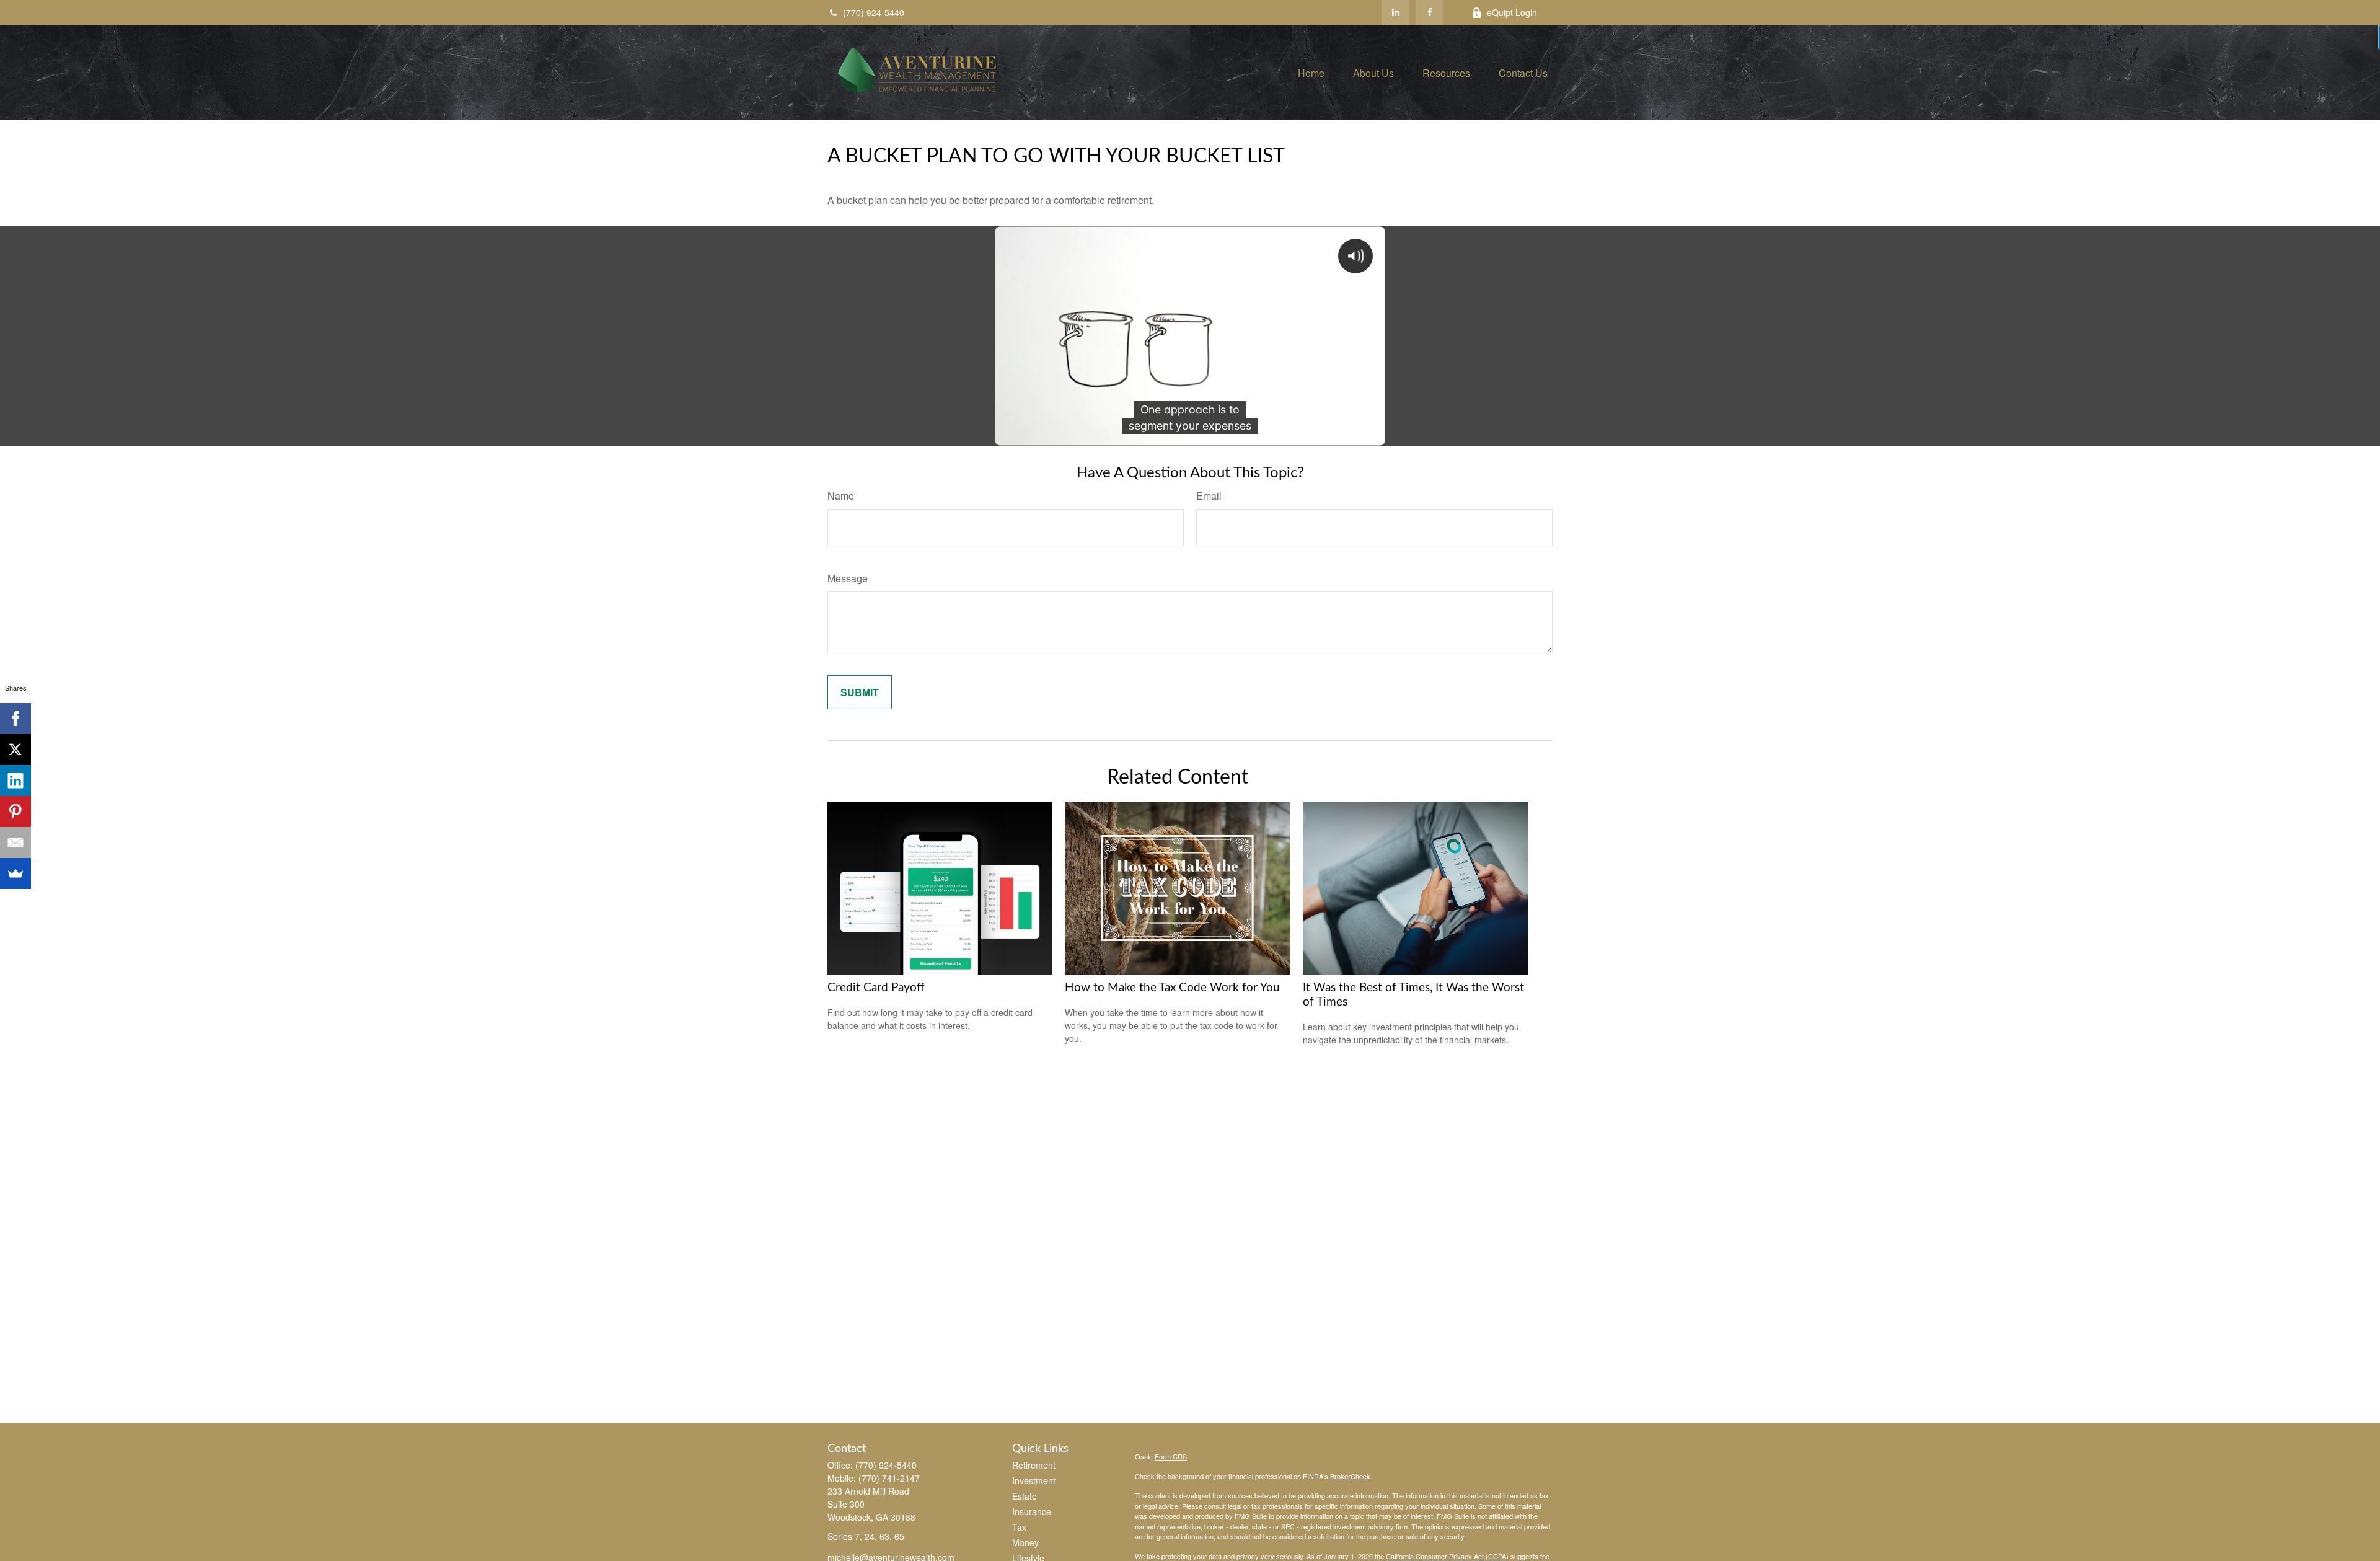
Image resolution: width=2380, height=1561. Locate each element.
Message (848, 578)
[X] (15, 750)
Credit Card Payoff (876, 988)
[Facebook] (1430, 12)
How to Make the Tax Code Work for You (1172, 988)
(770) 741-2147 (889, 1478)
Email (1209, 496)
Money (1025, 1542)
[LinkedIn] (1395, 12)
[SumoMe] (15, 873)
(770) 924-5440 (874, 12)
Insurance (1032, 1511)
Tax (1019, 1527)
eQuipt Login (1512, 12)
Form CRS (1171, 1456)
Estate (1025, 1496)
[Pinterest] (15, 811)
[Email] (15, 842)
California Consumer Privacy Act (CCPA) (1447, 1556)
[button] (1311, 72)
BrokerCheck (1350, 1476)
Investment (1034, 1480)
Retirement (1034, 1465)
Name (841, 496)
